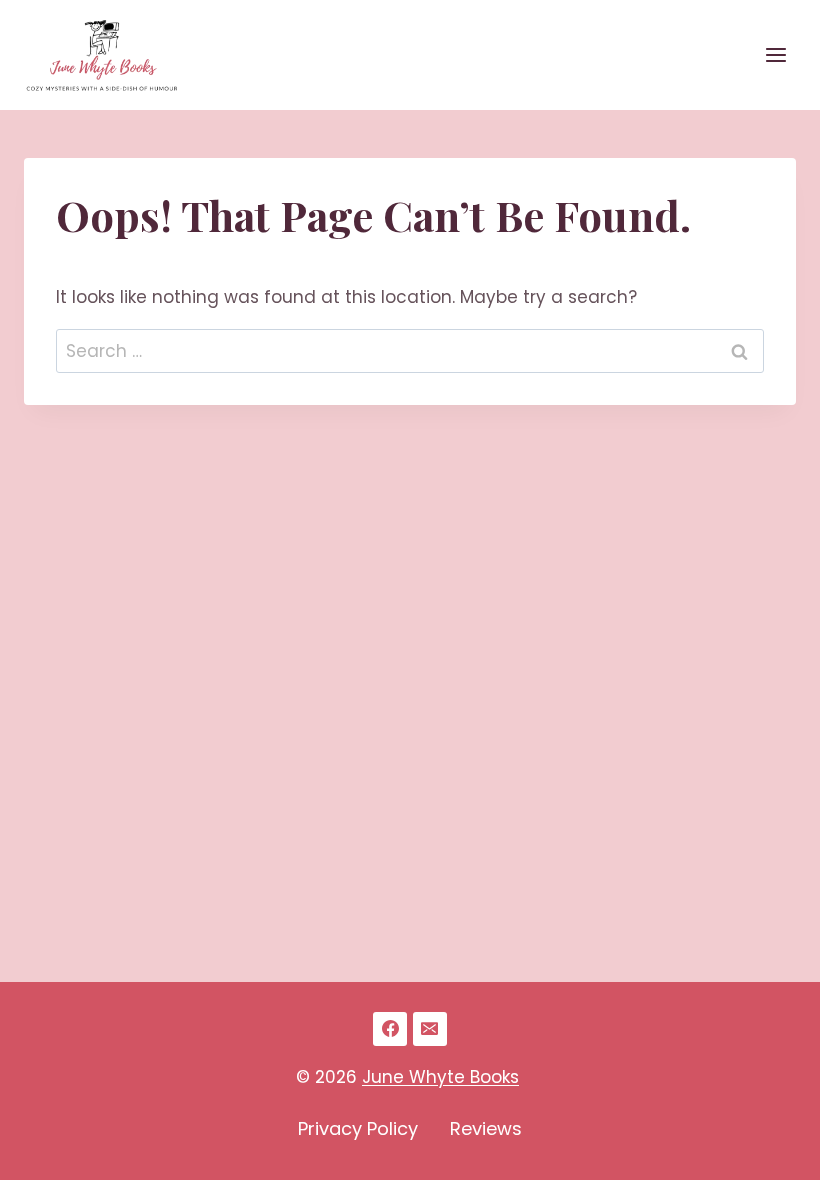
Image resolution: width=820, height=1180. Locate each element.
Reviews (486, 1128)
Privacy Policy (358, 1128)
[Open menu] (775, 54)
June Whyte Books (440, 1077)
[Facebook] (390, 1029)
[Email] (430, 1029)
